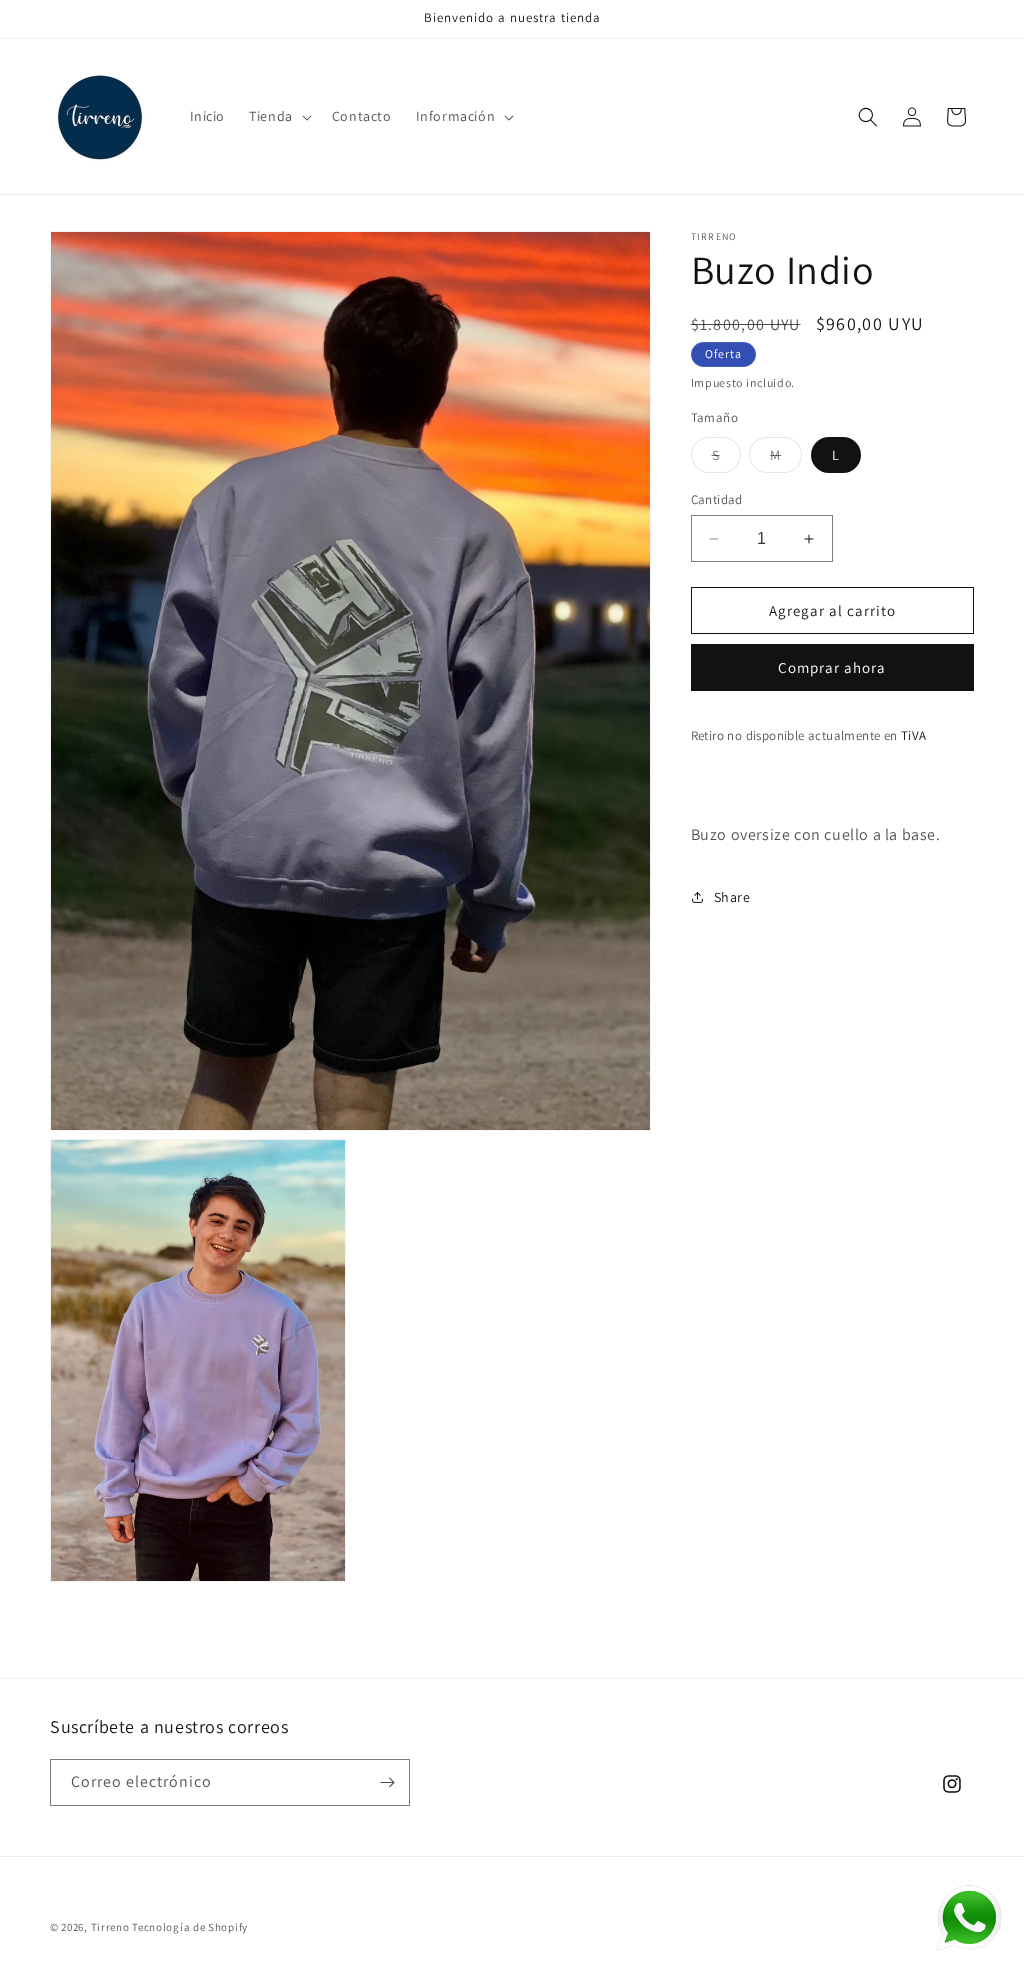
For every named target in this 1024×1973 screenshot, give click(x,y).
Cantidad (717, 499)
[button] (278, 116)
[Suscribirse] (387, 1782)
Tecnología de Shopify (190, 1927)
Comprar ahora (832, 667)
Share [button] (732, 897)
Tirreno (110, 1927)
